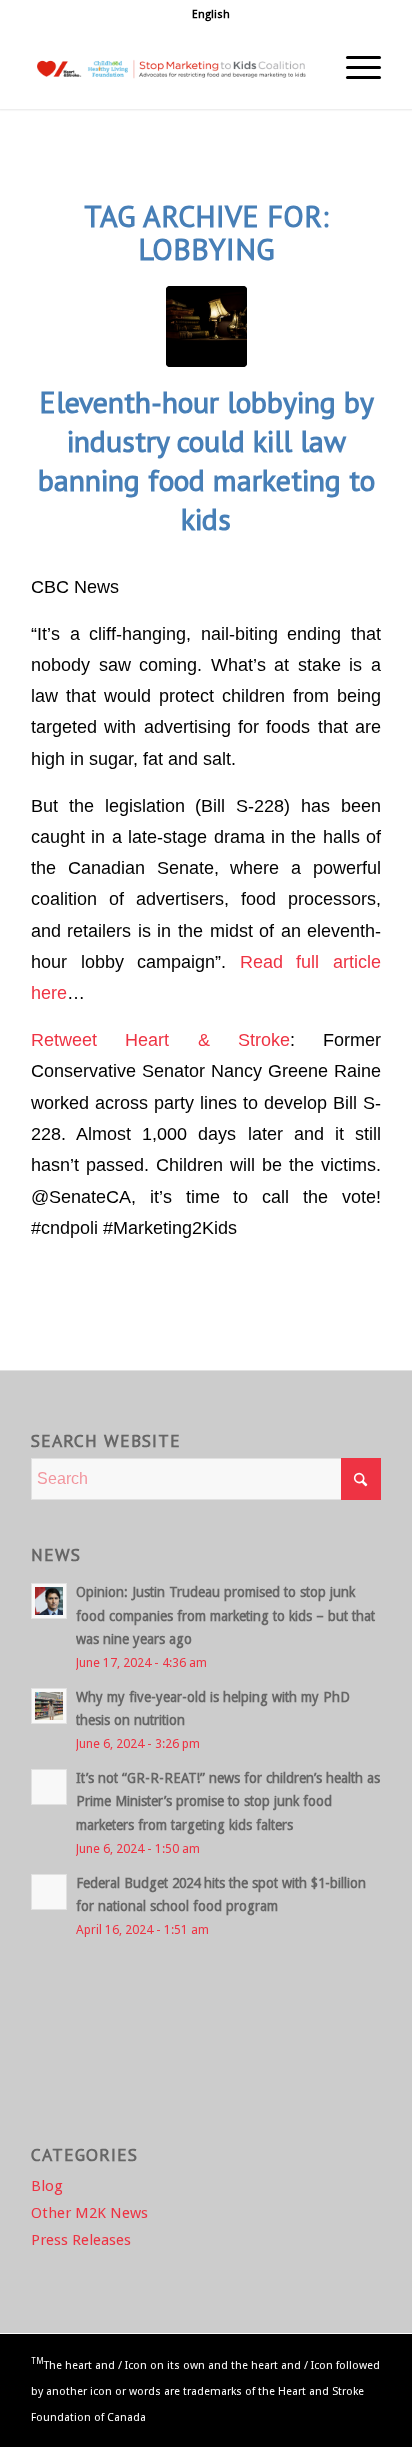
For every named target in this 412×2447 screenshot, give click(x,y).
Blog (47, 2186)
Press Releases (81, 2240)
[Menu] (353, 69)
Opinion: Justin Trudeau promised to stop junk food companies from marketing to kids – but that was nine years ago (225, 1615)
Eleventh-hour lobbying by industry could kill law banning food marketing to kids (206, 460)
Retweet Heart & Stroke (160, 1039)
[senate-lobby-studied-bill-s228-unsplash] (206, 326)
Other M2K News (89, 2213)
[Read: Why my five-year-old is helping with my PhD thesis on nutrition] (49, 1706)
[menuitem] (211, 15)
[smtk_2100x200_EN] (171, 69)
